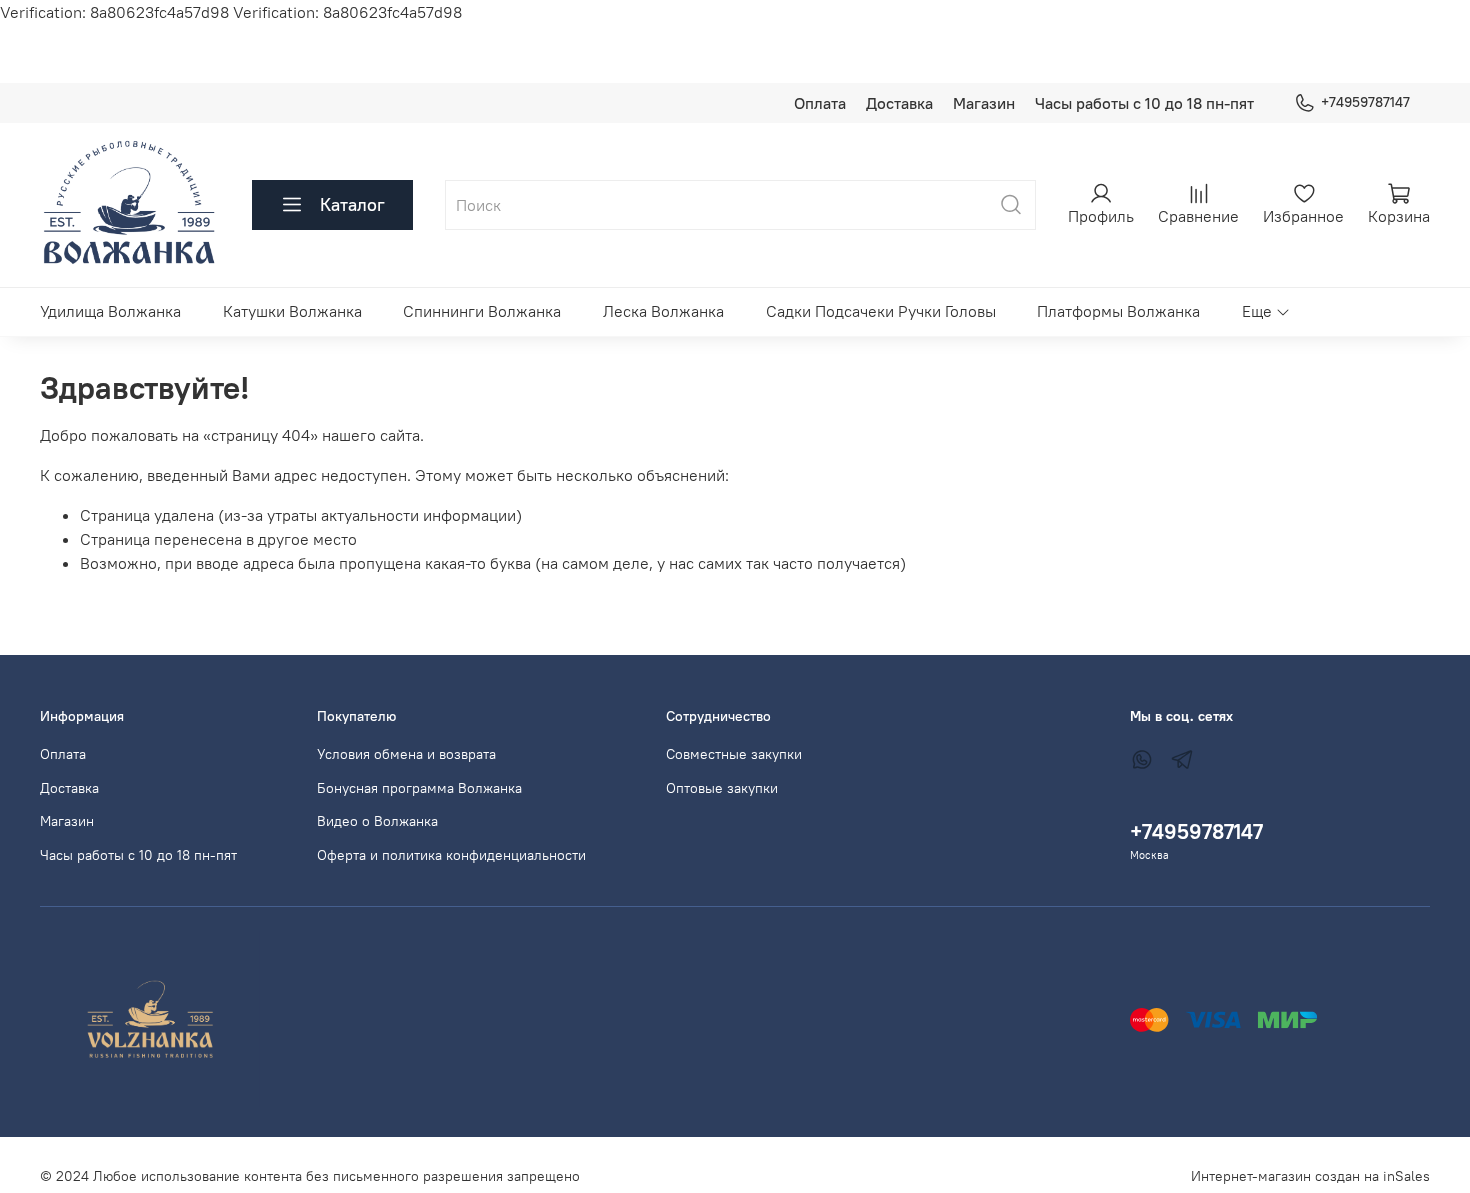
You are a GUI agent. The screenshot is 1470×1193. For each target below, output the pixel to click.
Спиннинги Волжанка (482, 311)
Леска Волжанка (663, 311)
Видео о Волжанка (377, 821)
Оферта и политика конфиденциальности (451, 855)
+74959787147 (1365, 102)
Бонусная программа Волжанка (419, 788)
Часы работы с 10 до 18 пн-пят (1144, 103)
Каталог (352, 204)
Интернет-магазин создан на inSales (1310, 1176)
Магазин (984, 103)
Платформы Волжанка (1118, 311)
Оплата (820, 103)
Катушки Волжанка (292, 311)
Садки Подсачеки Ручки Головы (881, 311)
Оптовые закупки (722, 788)
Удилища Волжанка (110, 311)
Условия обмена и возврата (406, 754)
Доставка (899, 103)
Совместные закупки (734, 754)
